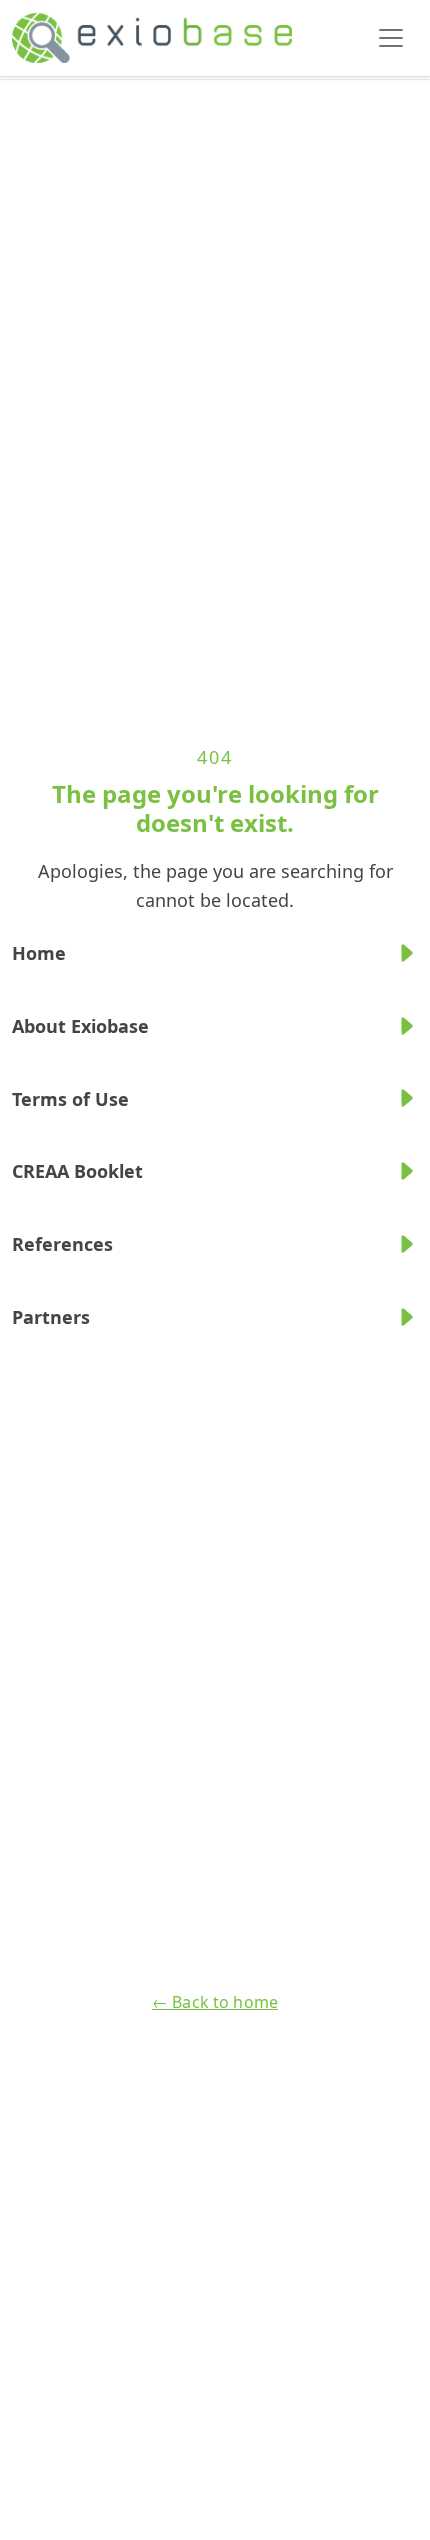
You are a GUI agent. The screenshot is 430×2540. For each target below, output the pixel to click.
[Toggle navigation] (391, 38)
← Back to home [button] (215, 2002)
